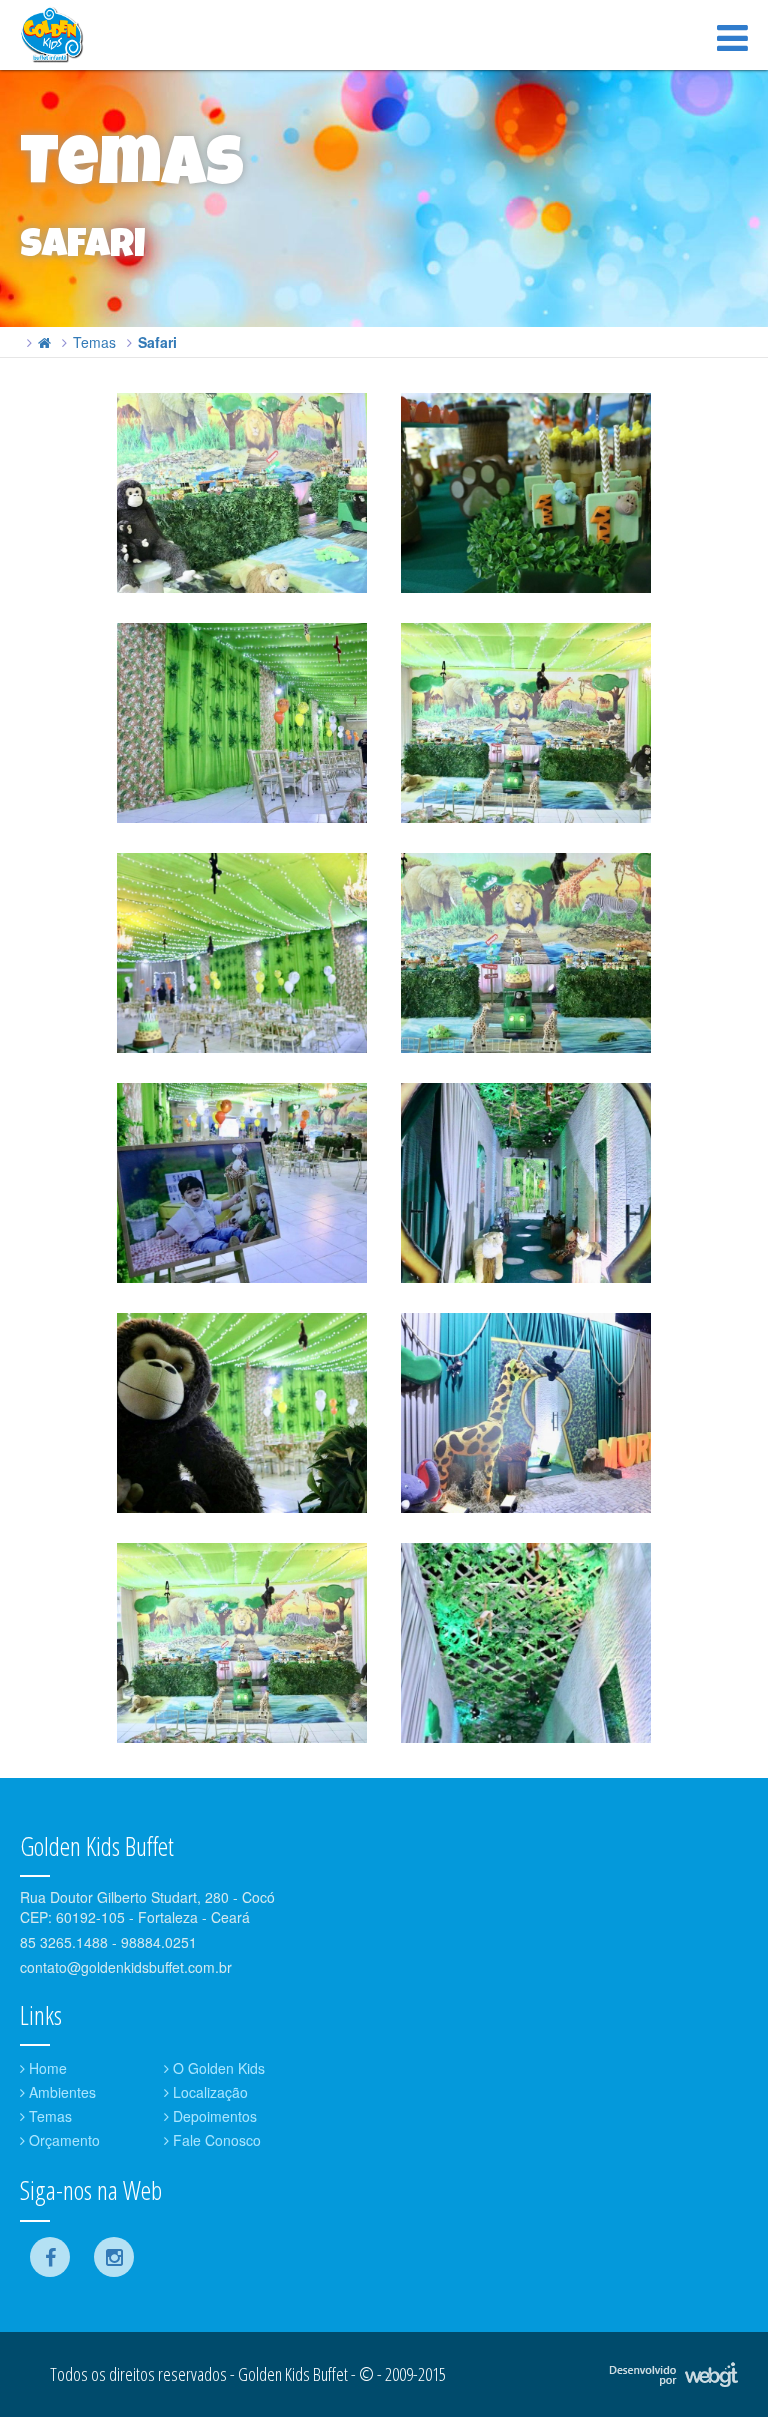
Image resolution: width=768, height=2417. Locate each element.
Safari (157, 342)
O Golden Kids (217, 2068)
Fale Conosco (215, 2140)
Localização (208, 2092)
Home (46, 2068)
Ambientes (60, 2092)
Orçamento (62, 2140)
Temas (94, 342)
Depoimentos (213, 2116)
